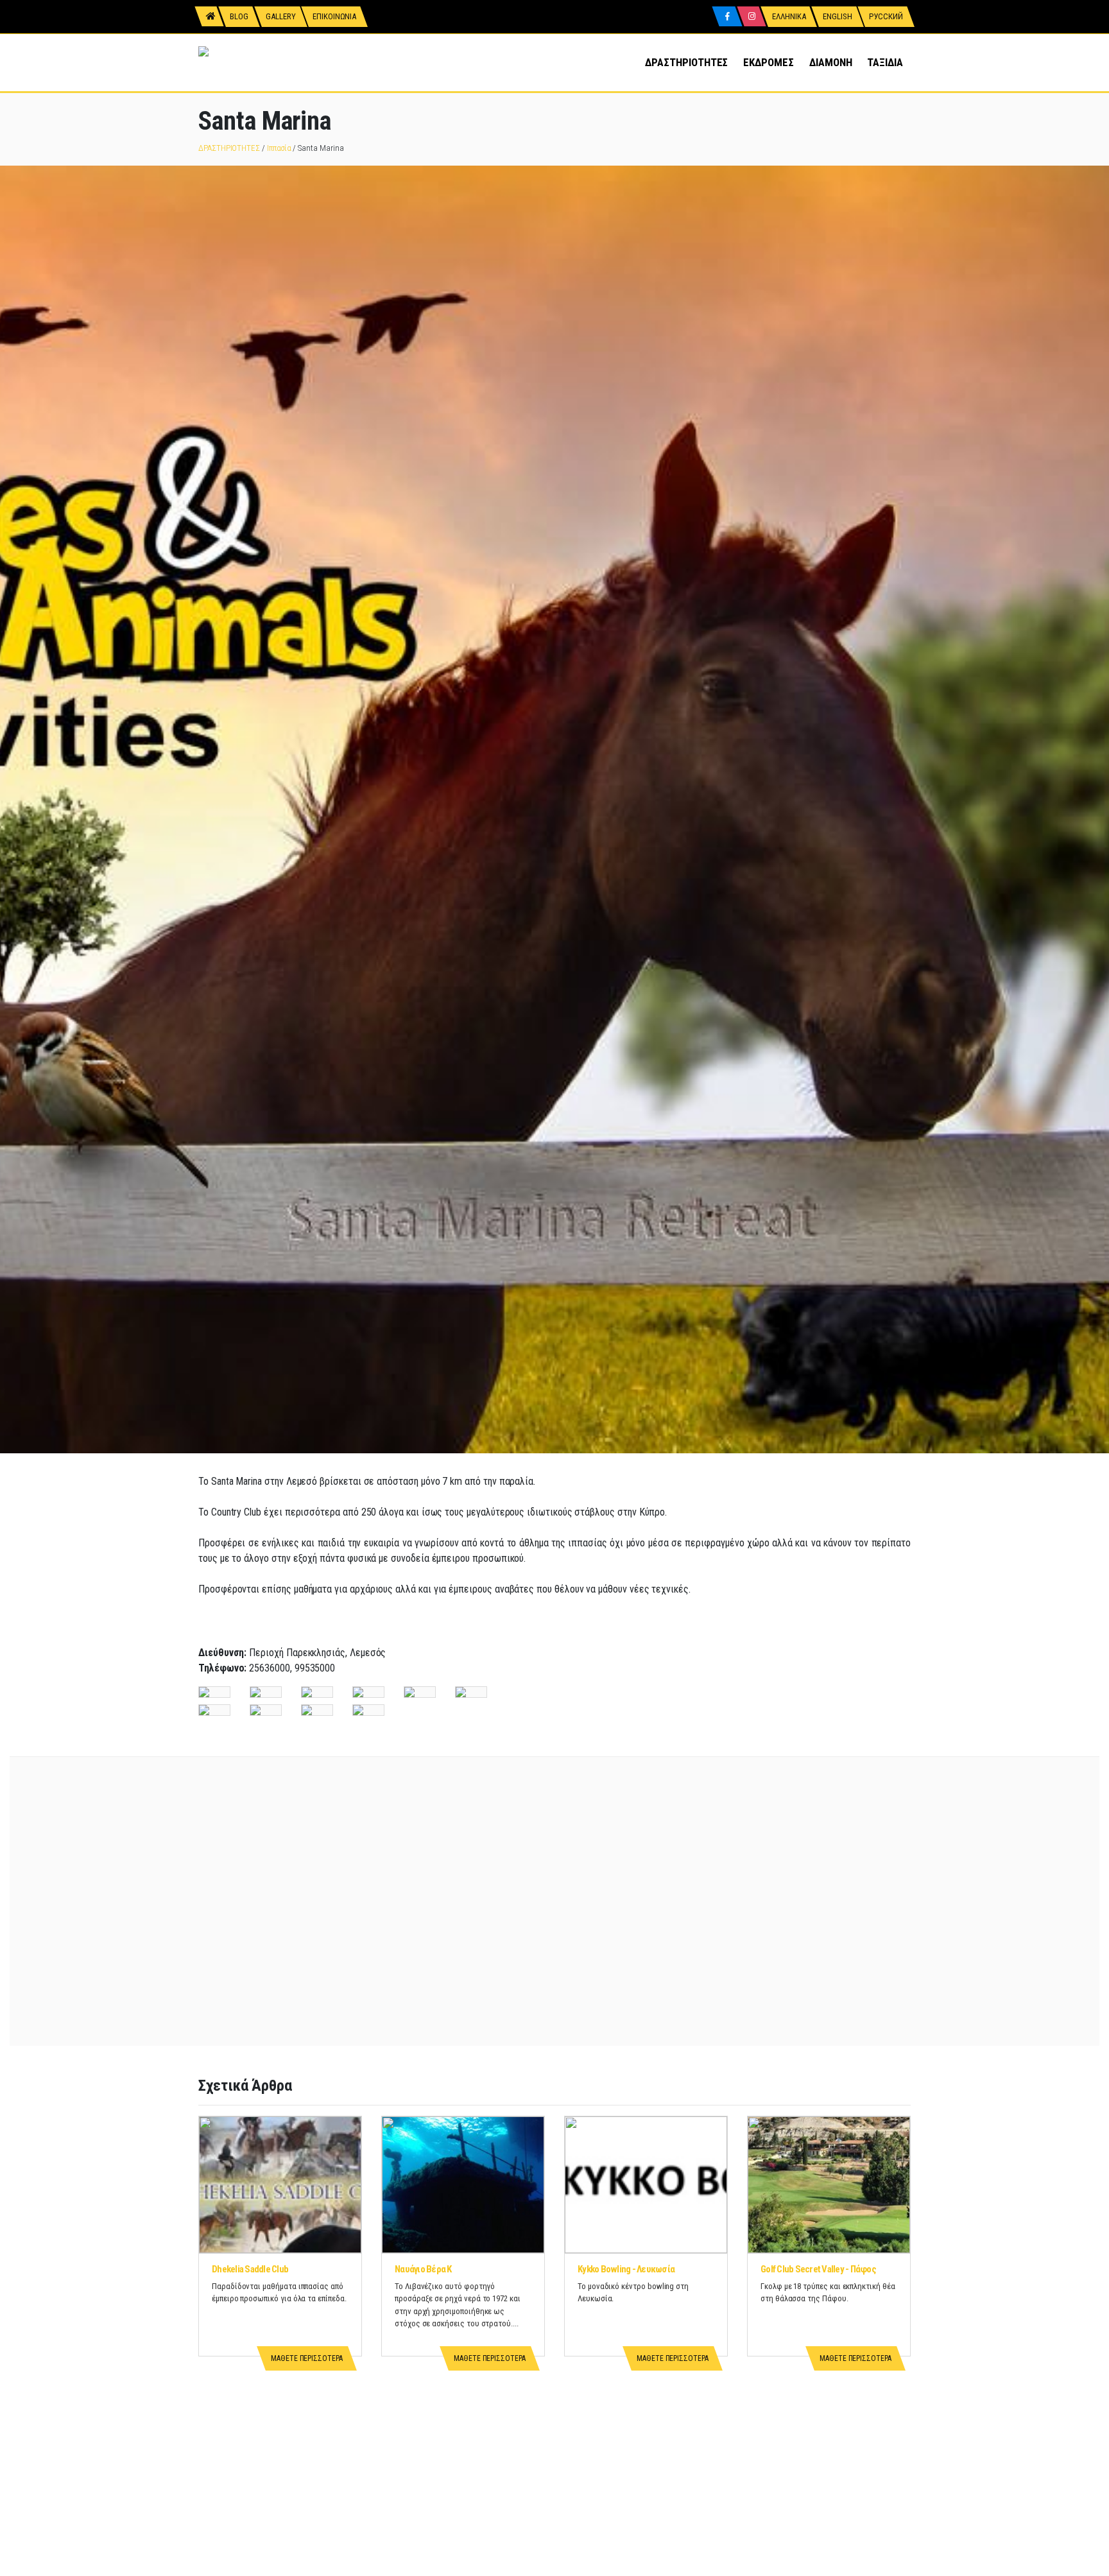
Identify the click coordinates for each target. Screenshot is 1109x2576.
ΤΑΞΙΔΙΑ (885, 62)
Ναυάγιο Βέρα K (423, 2269)
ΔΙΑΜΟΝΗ (831, 62)
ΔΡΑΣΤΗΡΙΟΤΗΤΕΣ (686, 62)
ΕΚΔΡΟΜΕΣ (768, 62)
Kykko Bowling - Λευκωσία (626, 2269)
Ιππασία (279, 148)
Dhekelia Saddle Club (250, 2269)
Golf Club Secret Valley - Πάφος (818, 2269)
